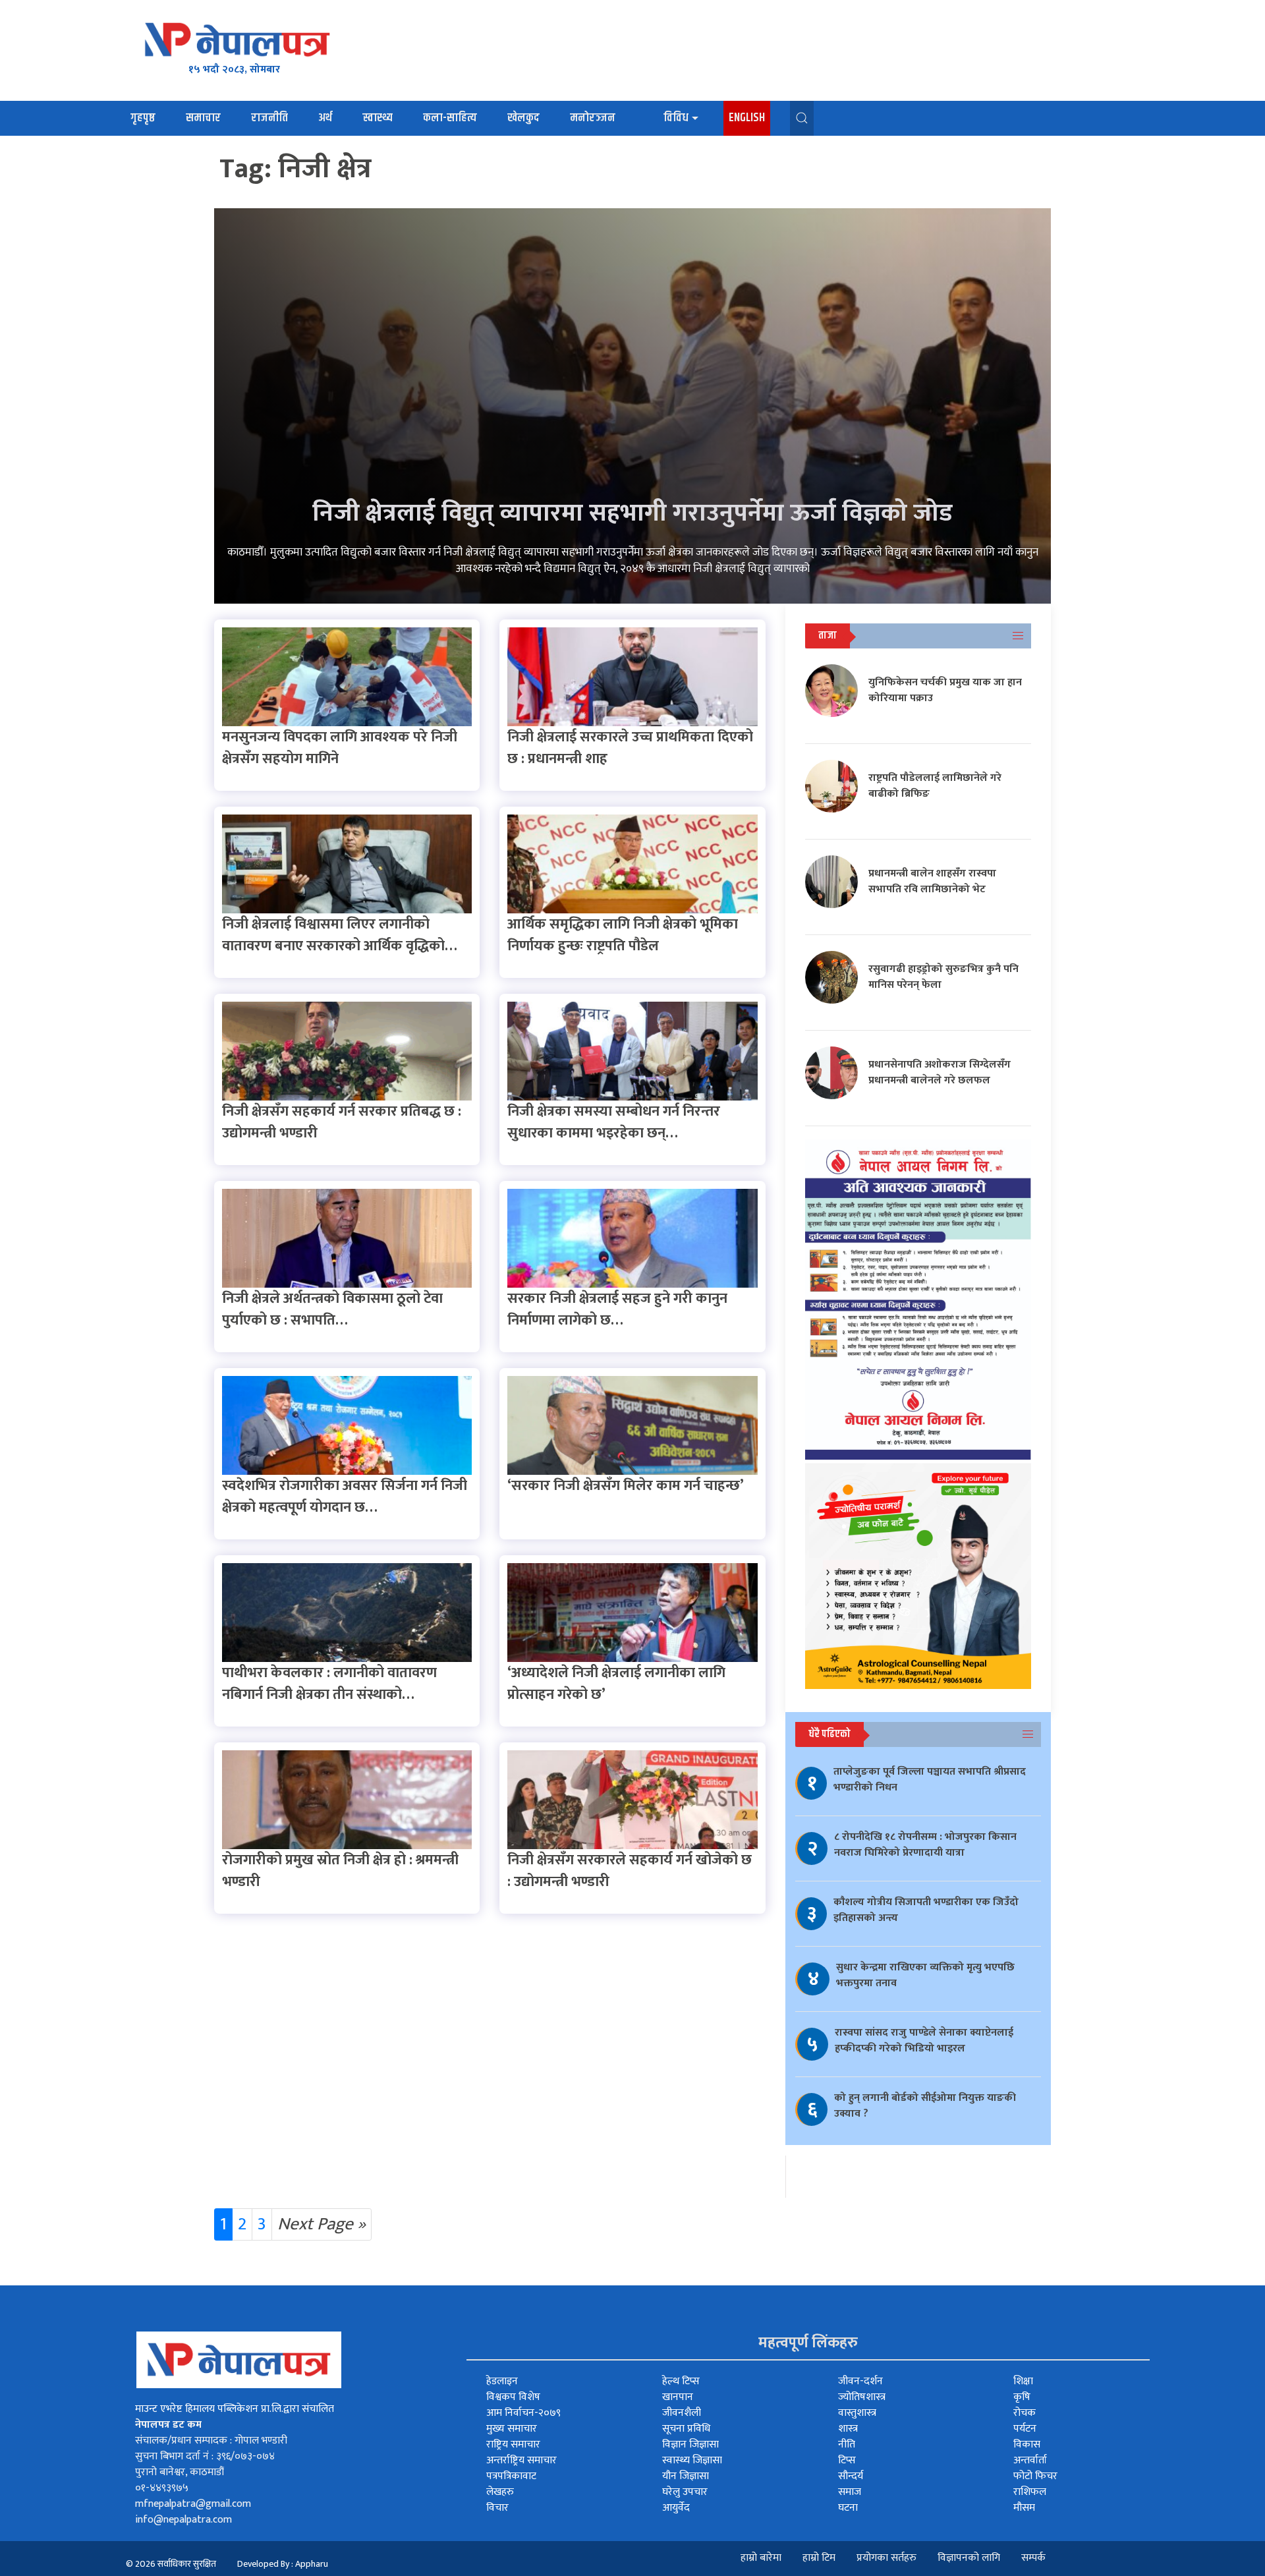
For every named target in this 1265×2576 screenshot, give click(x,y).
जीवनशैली (682, 2413)
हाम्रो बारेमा (761, 2558)
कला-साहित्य (450, 118)
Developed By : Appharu (283, 2564)
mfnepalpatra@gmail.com (193, 2504)
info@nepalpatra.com (183, 2520)
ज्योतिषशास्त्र (862, 2397)
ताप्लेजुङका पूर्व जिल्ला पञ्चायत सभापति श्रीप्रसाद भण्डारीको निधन (930, 1780)
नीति (847, 2445)
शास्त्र (848, 2429)
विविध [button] (676, 118)
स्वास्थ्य (378, 118)
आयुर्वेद (676, 2508)
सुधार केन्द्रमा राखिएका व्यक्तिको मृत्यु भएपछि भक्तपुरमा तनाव (925, 1975)
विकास (1027, 2445)
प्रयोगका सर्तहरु (886, 2558)
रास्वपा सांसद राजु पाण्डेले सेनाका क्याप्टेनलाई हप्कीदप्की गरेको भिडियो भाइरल (924, 2041)
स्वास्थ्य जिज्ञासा (692, 2460)
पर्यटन (1025, 2429)
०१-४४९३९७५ (162, 2488)
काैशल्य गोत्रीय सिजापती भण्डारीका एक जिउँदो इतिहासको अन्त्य (926, 1910)
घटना (848, 2508)
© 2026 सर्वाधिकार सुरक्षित (171, 2564)
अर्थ (325, 118)
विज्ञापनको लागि (969, 2558)
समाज (850, 2492)
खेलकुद (523, 118)
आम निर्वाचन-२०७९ (523, 2413)
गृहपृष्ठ (143, 118)
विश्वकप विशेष (513, 2397)
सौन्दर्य (851, 2476)
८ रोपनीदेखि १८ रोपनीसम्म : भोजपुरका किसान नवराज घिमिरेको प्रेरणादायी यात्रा (925, 1845)
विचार (497, 2508)
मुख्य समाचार (512, 2429)
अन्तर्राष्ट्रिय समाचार (521, 2460)
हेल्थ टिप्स (681, 2381)
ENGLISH (747, 118)
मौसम (1024, 2508)
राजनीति (269, 118)
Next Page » (322, 2224)
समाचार (203, 118)
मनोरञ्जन (593, 118)
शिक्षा (1023, 2381)
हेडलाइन (502, 2381)
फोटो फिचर (1035, 2476)
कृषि (1022, 2397)
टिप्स (847, 2460)
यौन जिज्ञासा (686, 2476)
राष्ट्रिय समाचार (513, 2445)
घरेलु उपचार (685, 2492)
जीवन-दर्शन (860, 2381)
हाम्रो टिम (819, 2558)
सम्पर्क (1033, 2558)
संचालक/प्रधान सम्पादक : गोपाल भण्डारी (211, 2441)
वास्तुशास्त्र (857, 2413)
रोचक (1025, 2413)
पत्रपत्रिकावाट (511, 2476)
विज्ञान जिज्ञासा (690, 2445)
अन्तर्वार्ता (1030, 2460)
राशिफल (1030, 2492)
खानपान (678, 2397)
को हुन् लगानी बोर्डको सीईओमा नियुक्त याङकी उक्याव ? (925, 2106)
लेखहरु (500, 2492)
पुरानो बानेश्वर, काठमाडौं (180, 2472)
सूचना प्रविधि (686, 2429)
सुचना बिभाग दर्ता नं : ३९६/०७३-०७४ (205, 2456)
